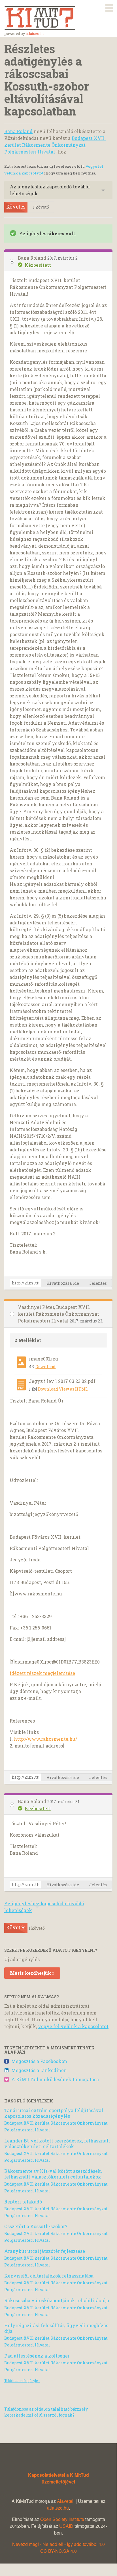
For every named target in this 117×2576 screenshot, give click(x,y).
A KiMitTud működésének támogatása (55, 2079)
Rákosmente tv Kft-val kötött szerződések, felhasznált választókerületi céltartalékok (53, 2174)
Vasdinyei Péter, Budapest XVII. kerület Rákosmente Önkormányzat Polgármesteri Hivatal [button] (58, 1314)
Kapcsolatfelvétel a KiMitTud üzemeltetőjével (58, 2478)
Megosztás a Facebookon (39, 2061)
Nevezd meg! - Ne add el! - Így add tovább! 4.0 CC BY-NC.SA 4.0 (58, 2547)
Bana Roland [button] (33, 258)
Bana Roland (18, 131)
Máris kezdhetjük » (32, 1973)
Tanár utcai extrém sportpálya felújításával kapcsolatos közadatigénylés (54, 2113)
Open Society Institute (62, 2519)
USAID (66, 2526)
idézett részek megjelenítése (42, 1673)
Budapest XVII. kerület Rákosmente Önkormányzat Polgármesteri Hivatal (55, 145)
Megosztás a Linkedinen (39, 2070)
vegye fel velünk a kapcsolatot (73, 2026)
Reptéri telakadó (23, 2202)
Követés (16, 207)
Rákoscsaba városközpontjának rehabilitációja (57, 2300)
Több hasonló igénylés (22, 2381)
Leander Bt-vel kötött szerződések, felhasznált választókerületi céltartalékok (57, 2143)
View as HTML (73, 1389)
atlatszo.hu (35, 33)
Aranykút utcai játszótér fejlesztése (45, 2251)
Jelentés (98, 1283)
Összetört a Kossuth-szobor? (36, 2226)
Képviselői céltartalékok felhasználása (49, 2276)
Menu (109, 7)
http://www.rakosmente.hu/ (45, 1739)
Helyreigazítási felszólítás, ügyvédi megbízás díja (56, 2328)
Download (45, 1367)
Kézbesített (38, 265)
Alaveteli (66, 2501)
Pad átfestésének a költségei (37, 2356)
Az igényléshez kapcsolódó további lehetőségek (50, 190)
